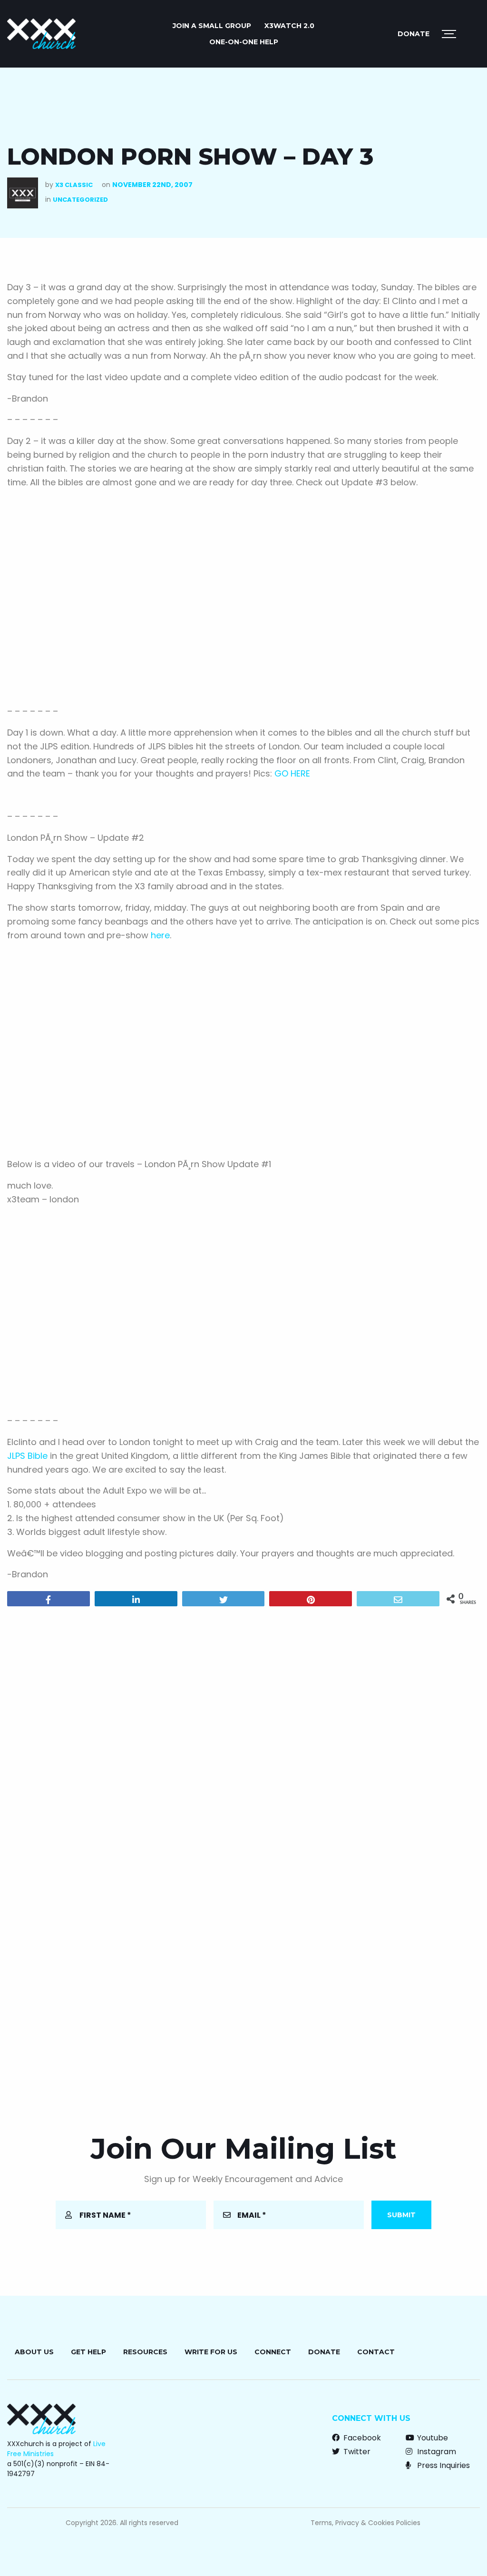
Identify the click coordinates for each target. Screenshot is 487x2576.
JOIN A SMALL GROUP (212, 26)
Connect (273, 2352)
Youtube (432, 2438)
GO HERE (292, 773)
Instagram (436, 2452)
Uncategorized (80, 200)
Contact (376, 2352)
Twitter (356, 2452)
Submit (401, 2215)
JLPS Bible (27, 1456)
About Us (34, 2352)
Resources (145, 2352)
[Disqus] (243, 1736)
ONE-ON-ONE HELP (244, 42)
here (160, 935)
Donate (414, 34)
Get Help (88, 2352)
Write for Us (211, 2352)
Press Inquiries (443, 2465)
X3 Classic (74, 185)
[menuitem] (212, 26)
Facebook (361, 2438)
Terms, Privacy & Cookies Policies (365, 2523)
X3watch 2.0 (289, 26)
